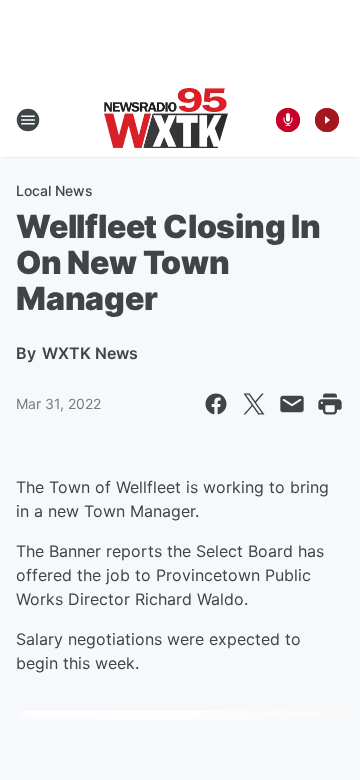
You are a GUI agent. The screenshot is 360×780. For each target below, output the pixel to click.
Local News (54, 190)
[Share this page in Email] (292, 404)
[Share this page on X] (254, 404)
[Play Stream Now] (327, 120)
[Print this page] (330, 404)
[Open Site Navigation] (28, 120)
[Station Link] (166, 120)
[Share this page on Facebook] (216, 404)
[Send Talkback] (288, 120)
